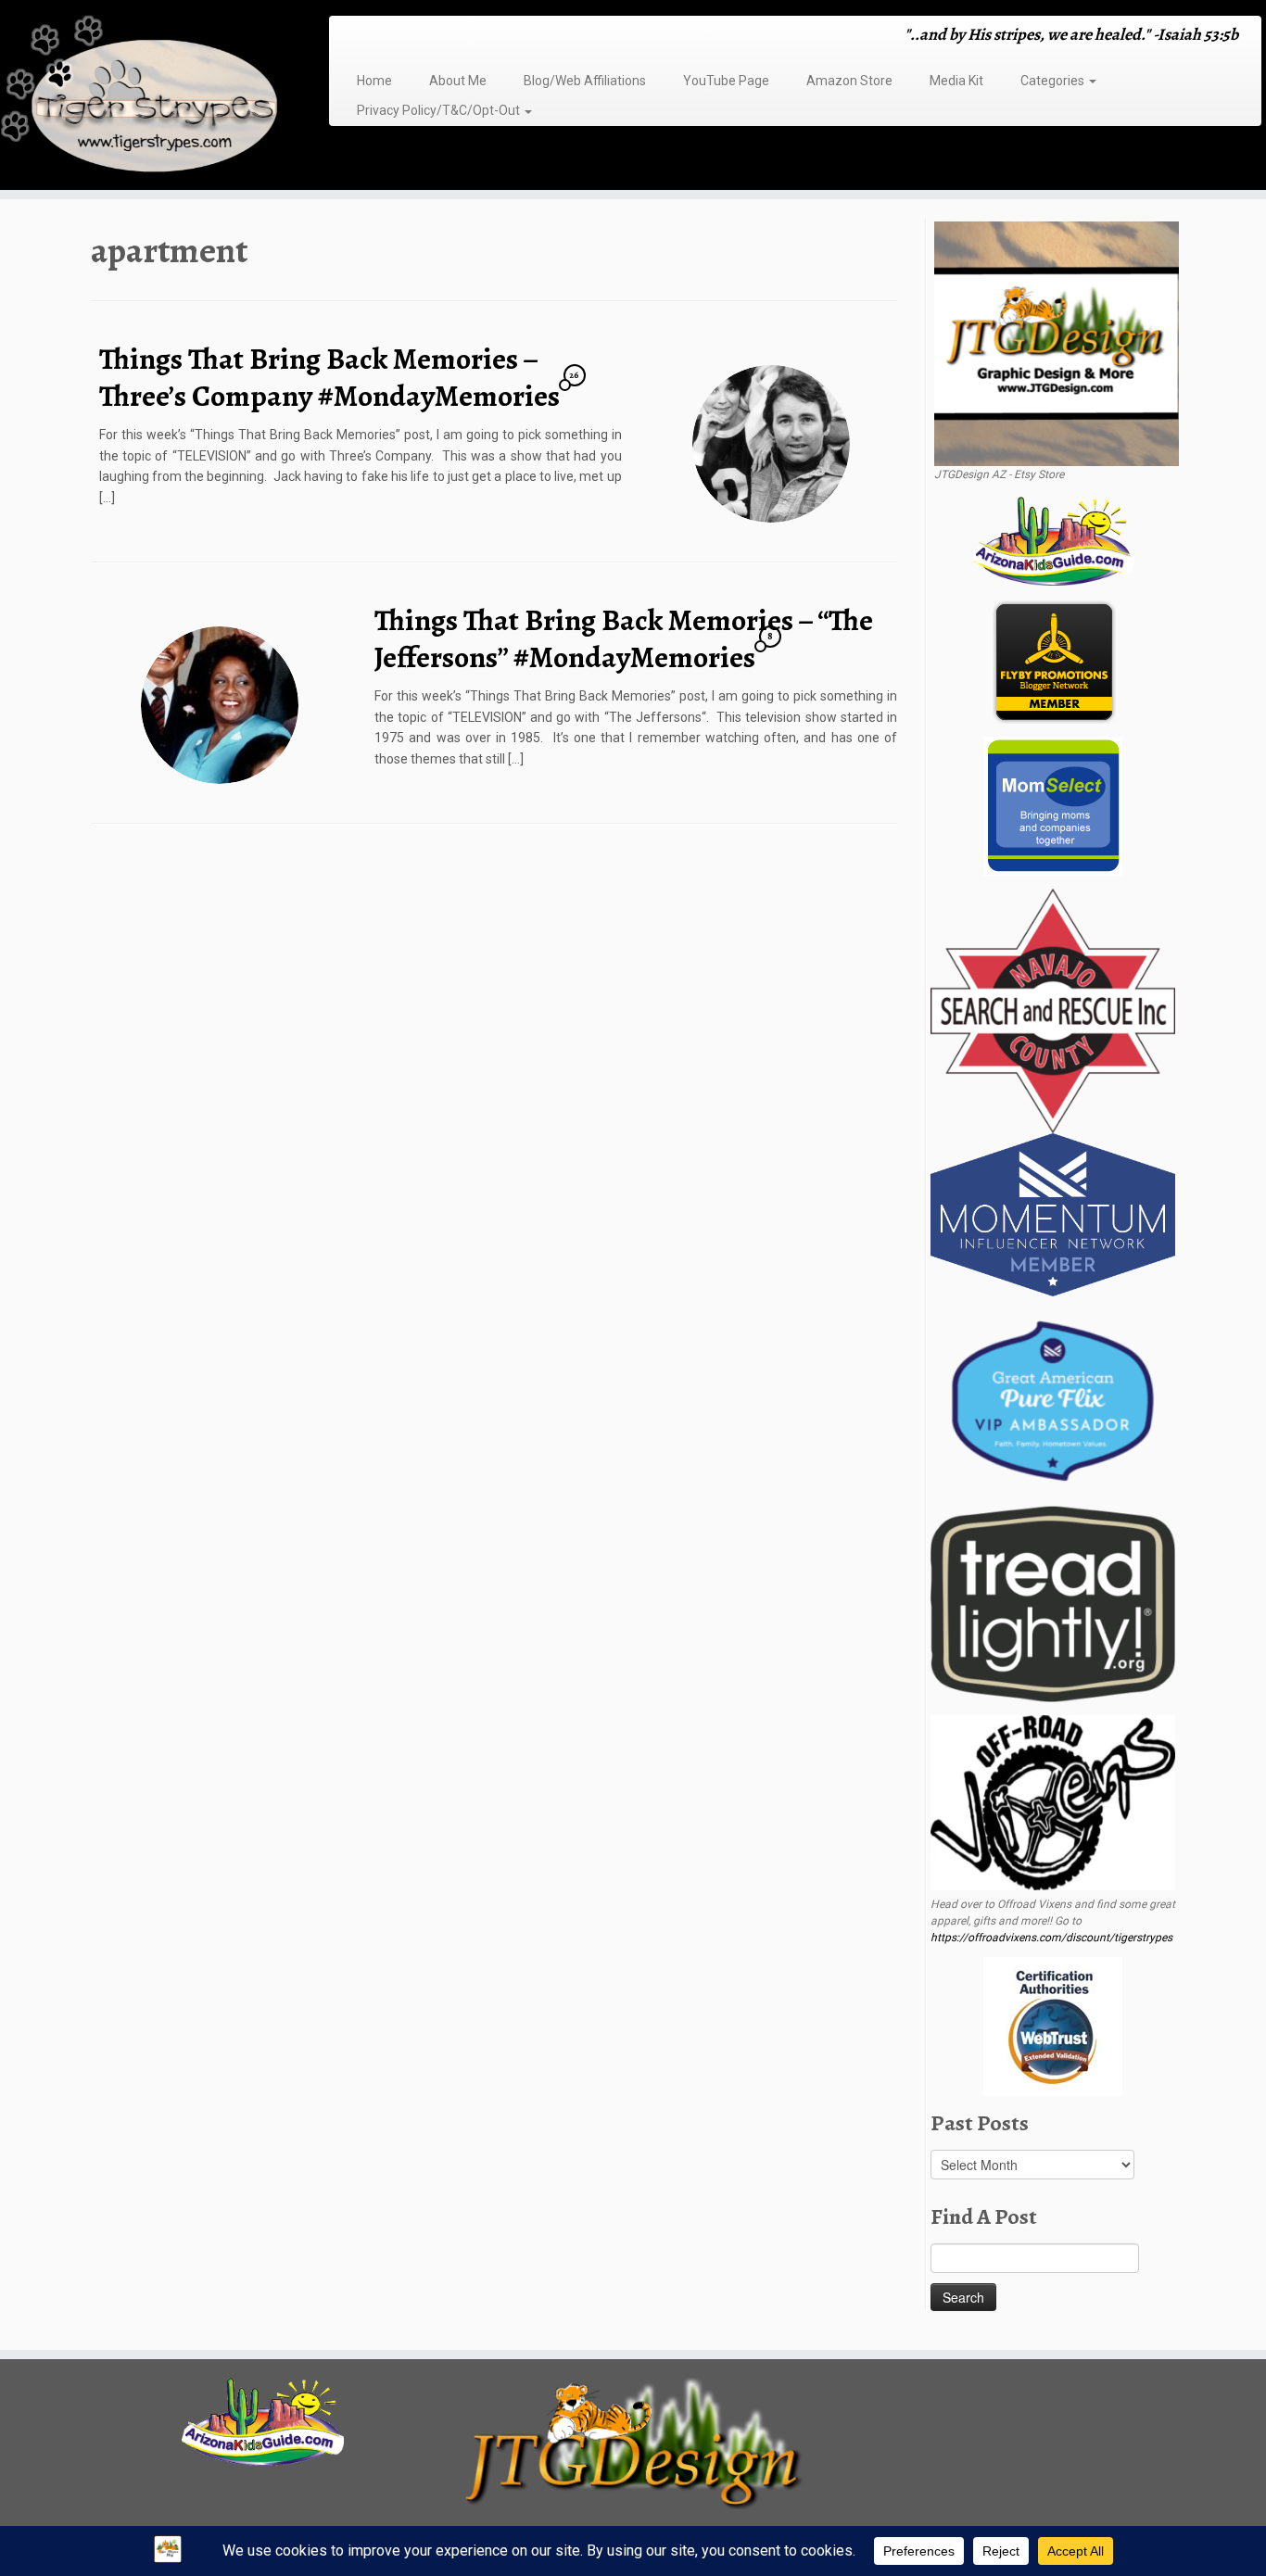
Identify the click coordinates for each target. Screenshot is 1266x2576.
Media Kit (956, 81)
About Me (458, 81)
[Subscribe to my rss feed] (349, 37)
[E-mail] (361, 37)
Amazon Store (849, 81)
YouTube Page (726, 81)
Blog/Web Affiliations (585, 81)
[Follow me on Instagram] (397, 37)
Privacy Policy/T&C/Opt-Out (440, 110)
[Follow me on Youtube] (421, 37)
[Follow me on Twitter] (373, 37)
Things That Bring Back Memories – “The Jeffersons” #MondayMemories (624, 638)
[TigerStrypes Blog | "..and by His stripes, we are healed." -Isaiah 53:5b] (146, 97)
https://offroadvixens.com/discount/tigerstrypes (1051, 1938)
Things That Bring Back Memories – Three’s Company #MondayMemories (329, 377)
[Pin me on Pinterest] (433, 37)
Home (374, 81)
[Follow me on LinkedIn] (445, 37)
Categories (1054, 81)
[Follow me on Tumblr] (409, 37)
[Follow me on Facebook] (385, 37)
